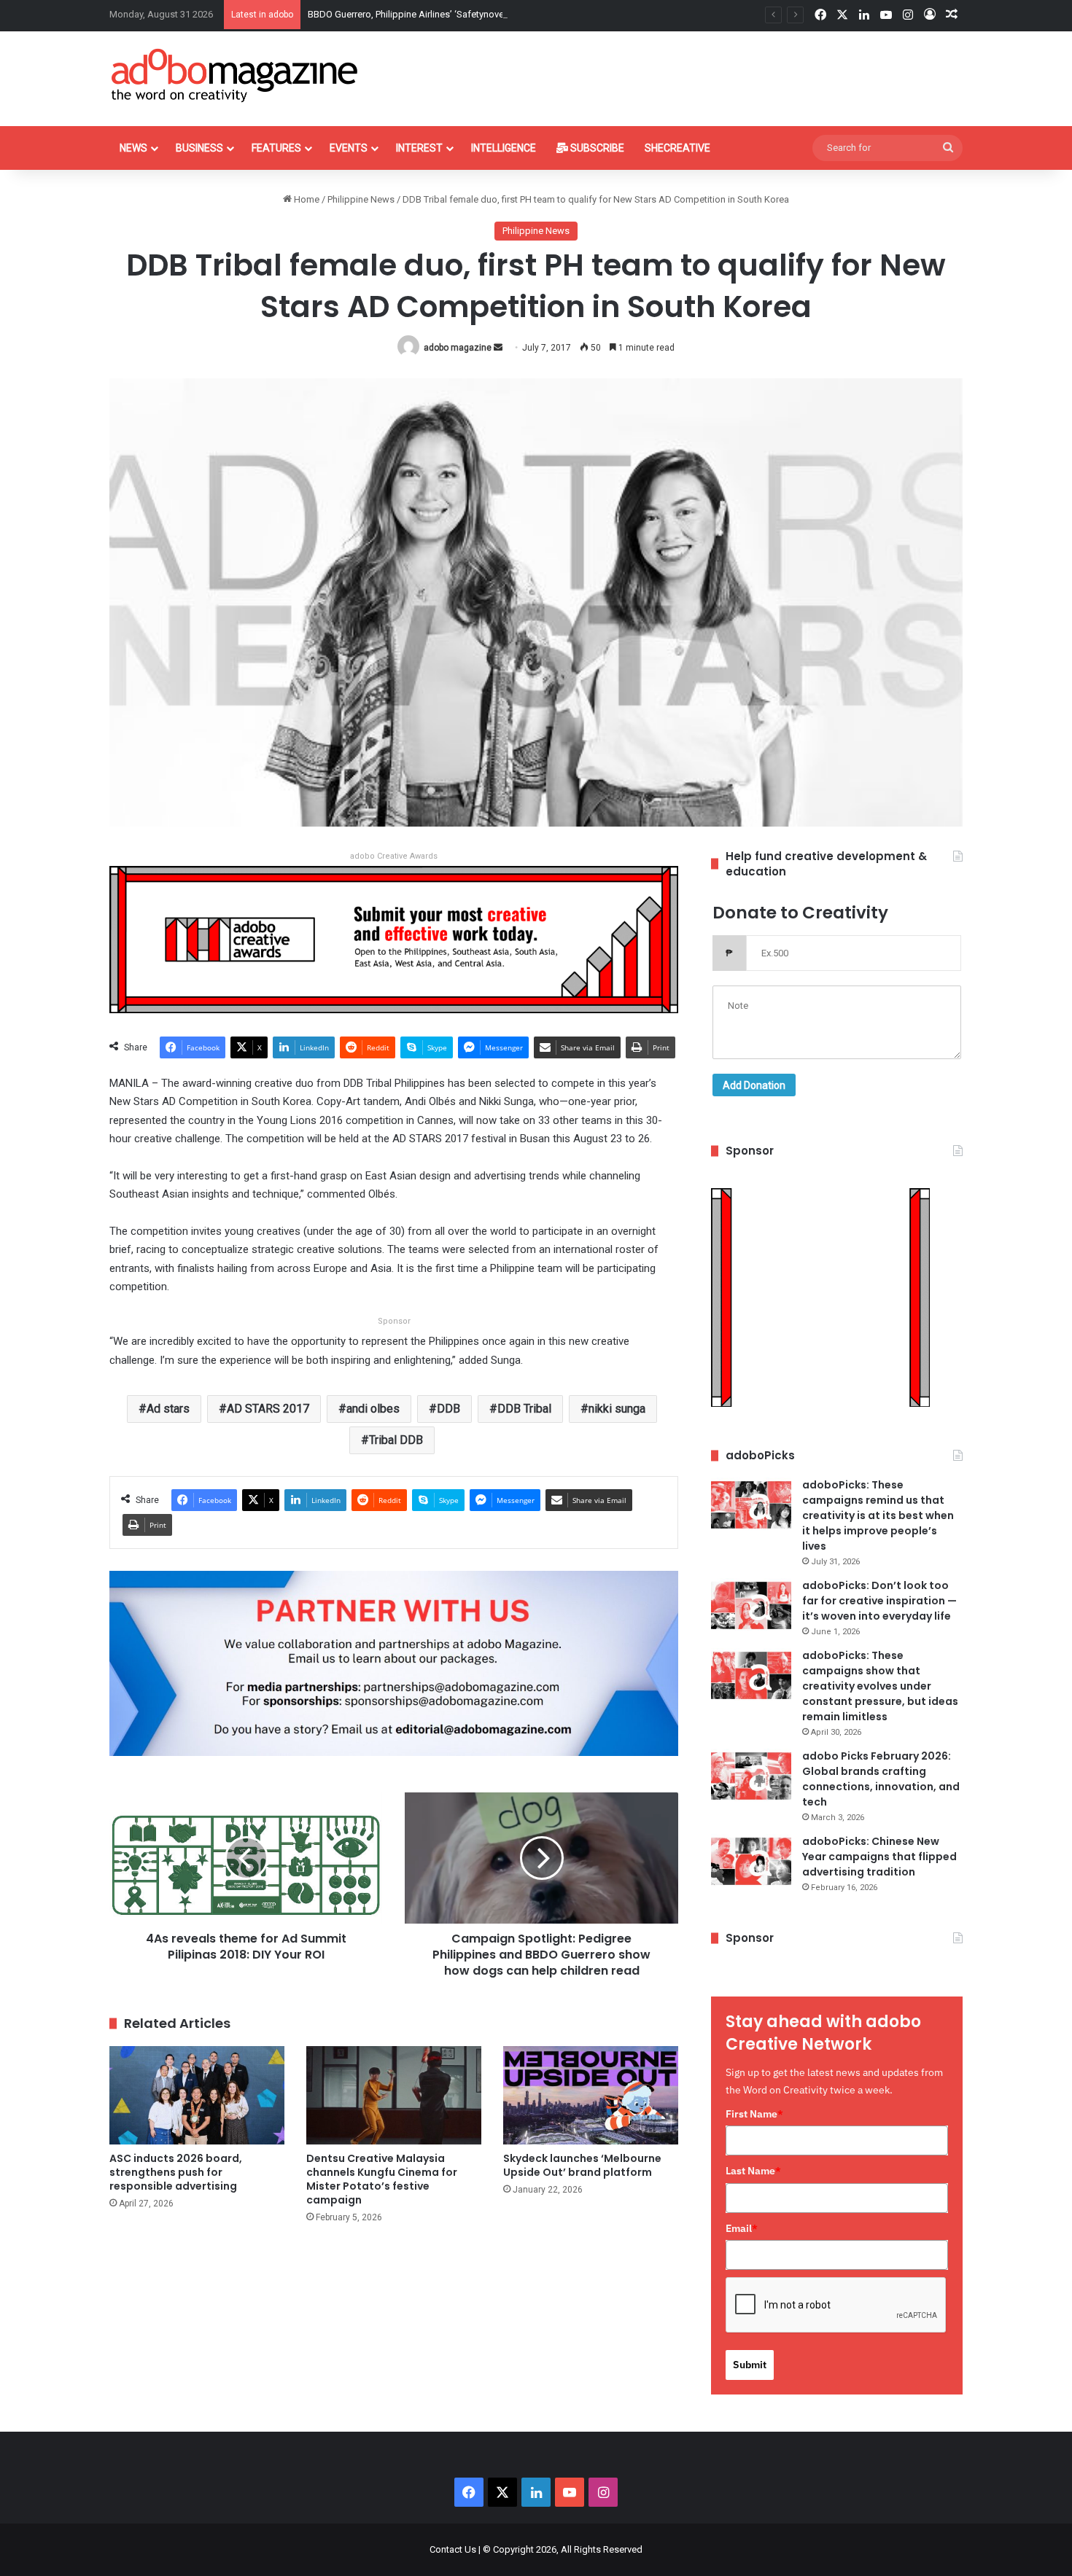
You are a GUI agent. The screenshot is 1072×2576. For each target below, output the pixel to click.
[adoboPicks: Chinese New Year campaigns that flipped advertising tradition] (751, 1861)
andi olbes (373, 1409)
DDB (448, 1409)
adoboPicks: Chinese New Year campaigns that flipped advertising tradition (879, 1857)
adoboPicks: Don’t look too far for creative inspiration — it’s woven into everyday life (879, 1601)
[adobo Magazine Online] (235, 75)
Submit (750, 2365)
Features (276, 148)
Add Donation (754, 1085)
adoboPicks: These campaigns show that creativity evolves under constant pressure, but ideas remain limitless (880, 1686)
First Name (754, 2114)
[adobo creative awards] (394, 938)
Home (306, 199)
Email (742, 2228)
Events (349, 148)
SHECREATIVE (677, 148)
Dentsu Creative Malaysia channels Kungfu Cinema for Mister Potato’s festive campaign (382, 2179)
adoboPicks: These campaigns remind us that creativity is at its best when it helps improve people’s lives (878, 1515)
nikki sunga (617, 1409)
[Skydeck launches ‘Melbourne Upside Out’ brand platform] (591, 2095)
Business (199, 148)
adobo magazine (458, 348)
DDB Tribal (524, 1409)
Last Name (753, 2171)
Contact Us (453, 2549)
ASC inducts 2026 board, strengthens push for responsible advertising (176, 2172)
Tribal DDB (396, 1440)
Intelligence (504, 148)
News (133, 148)
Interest (419, 148)
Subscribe (596, 148)
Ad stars (168, 1409)
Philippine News (361, 199)
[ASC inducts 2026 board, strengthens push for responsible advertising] (197, 2095)
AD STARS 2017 (268, 1409)
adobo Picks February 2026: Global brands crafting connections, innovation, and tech (881, 1779)
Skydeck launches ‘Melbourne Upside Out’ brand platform (582, 2165)
